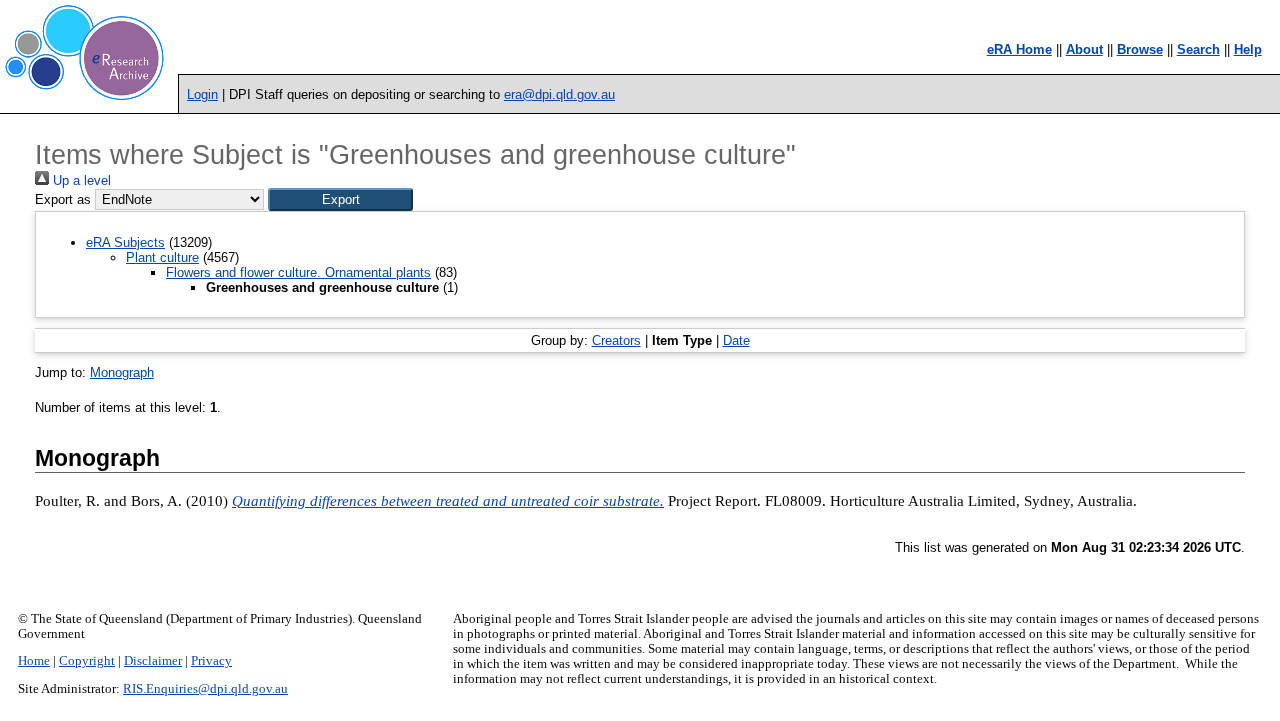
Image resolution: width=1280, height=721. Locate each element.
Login (202, 94)
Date (736, 340)
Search (1198, 49)
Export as (63, 199)
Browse (1140, 49)
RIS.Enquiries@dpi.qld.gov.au (205, 689)
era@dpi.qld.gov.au (559, 94)
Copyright (87, 661)
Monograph (122, 372)
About (1084, 49)
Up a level (80, 180)
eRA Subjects (125, 242)
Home (34, 661)
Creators (616, 340)
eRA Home (1019, 49)
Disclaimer (153, 661)
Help (1248, 49)
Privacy (211, 661)
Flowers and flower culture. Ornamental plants (298, 272)
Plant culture (162, 257)
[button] (340, 199)
